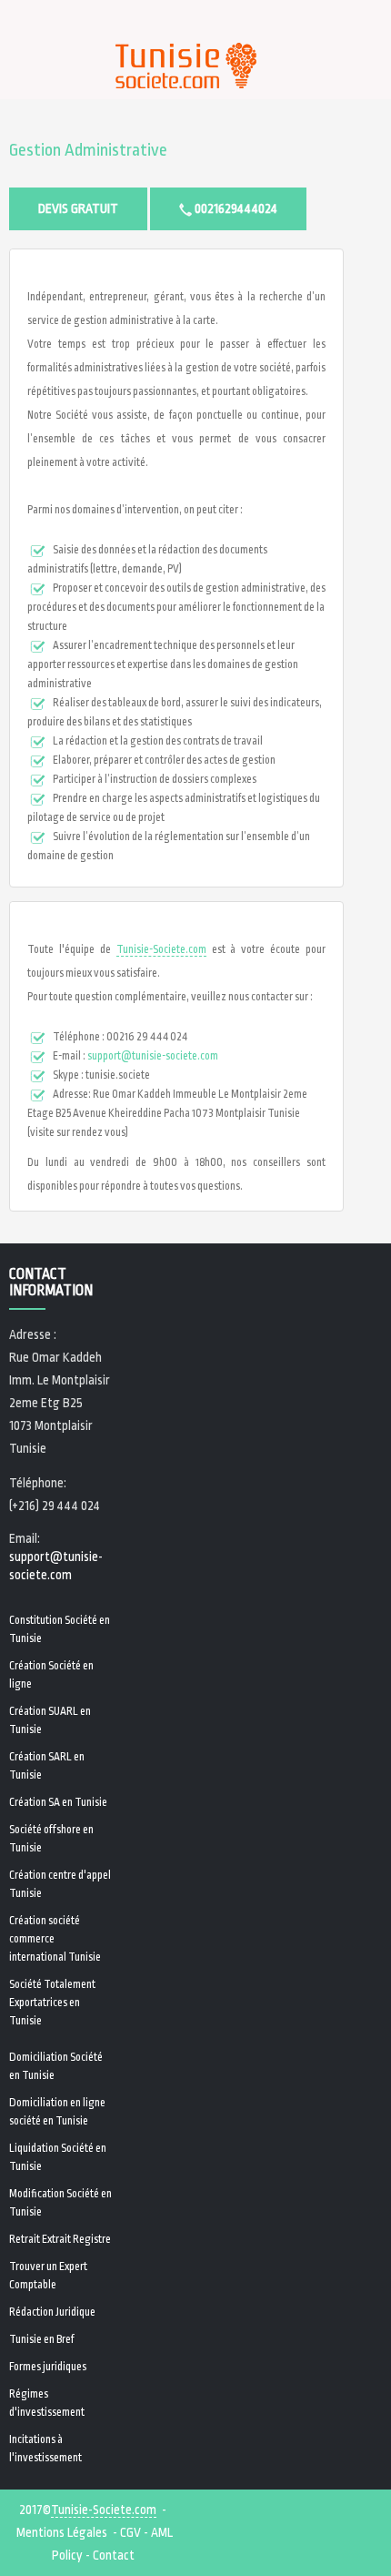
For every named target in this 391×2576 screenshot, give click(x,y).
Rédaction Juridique (52, 2312)
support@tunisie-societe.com (153, 1056)
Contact (114, 2555)
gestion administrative (88, 150)
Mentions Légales (62, 2532)
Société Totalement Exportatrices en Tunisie (52, 2003)
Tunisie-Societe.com (161, 949)
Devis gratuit (78, 208)
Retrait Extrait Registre (60, 2239)
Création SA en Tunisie (58, 1802)
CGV (130, 2532)
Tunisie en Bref (42, 2339)
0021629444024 (235, 208)
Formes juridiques (48, 2367)
